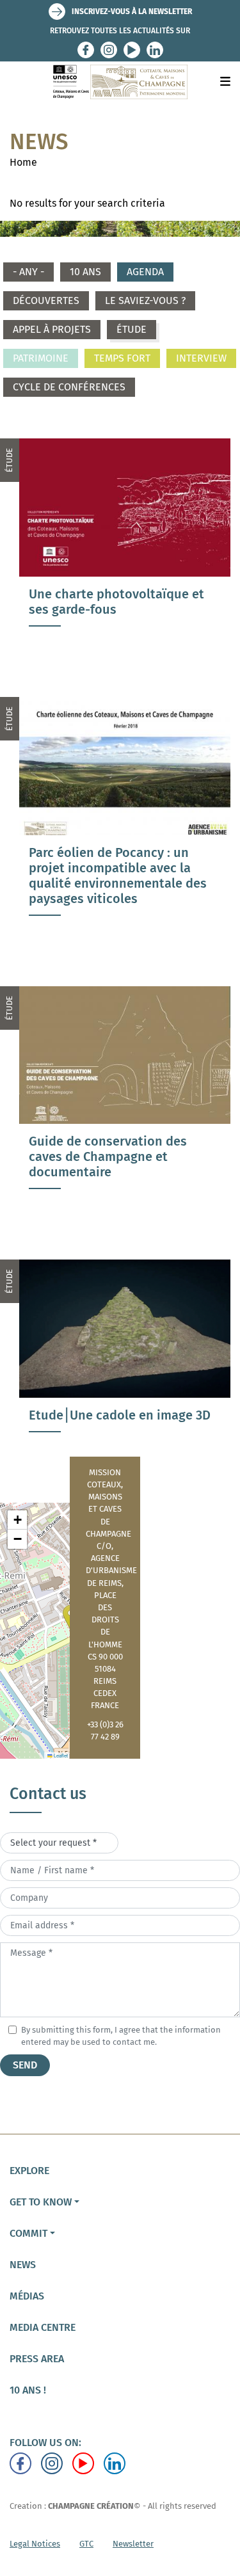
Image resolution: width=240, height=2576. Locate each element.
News (23, 2265)
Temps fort (122, 358)
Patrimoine (41, 358)
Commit (28, 2233)
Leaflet (60, 1755)
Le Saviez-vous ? (145, 300)
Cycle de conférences (69, 387)
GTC (86, 2544)
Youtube (132, 50)
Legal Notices (35, 2544)
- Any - (28, 272)
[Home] (120, 82)
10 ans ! (28, 2390)
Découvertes (46, 300)
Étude (132, 329)
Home (23, 162)
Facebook (86, 50)
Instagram (109, 50)
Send (25, 2065)
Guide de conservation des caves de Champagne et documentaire (108, 1156)
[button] (17, 1520)
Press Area (37, 2359)
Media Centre (43, 2327)
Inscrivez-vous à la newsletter (132, 12)
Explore (29, 2171)
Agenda (145, 272)
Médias (27, 2296)
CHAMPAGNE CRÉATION (91, 2506)
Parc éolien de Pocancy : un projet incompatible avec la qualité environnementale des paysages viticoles (118, 876)
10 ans (85, 272)
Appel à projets (52, 329)
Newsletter (133, 2544)
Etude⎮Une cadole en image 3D (120, 1415)
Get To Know (41, 2202)
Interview (201, 358)
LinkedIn (155, 50)
